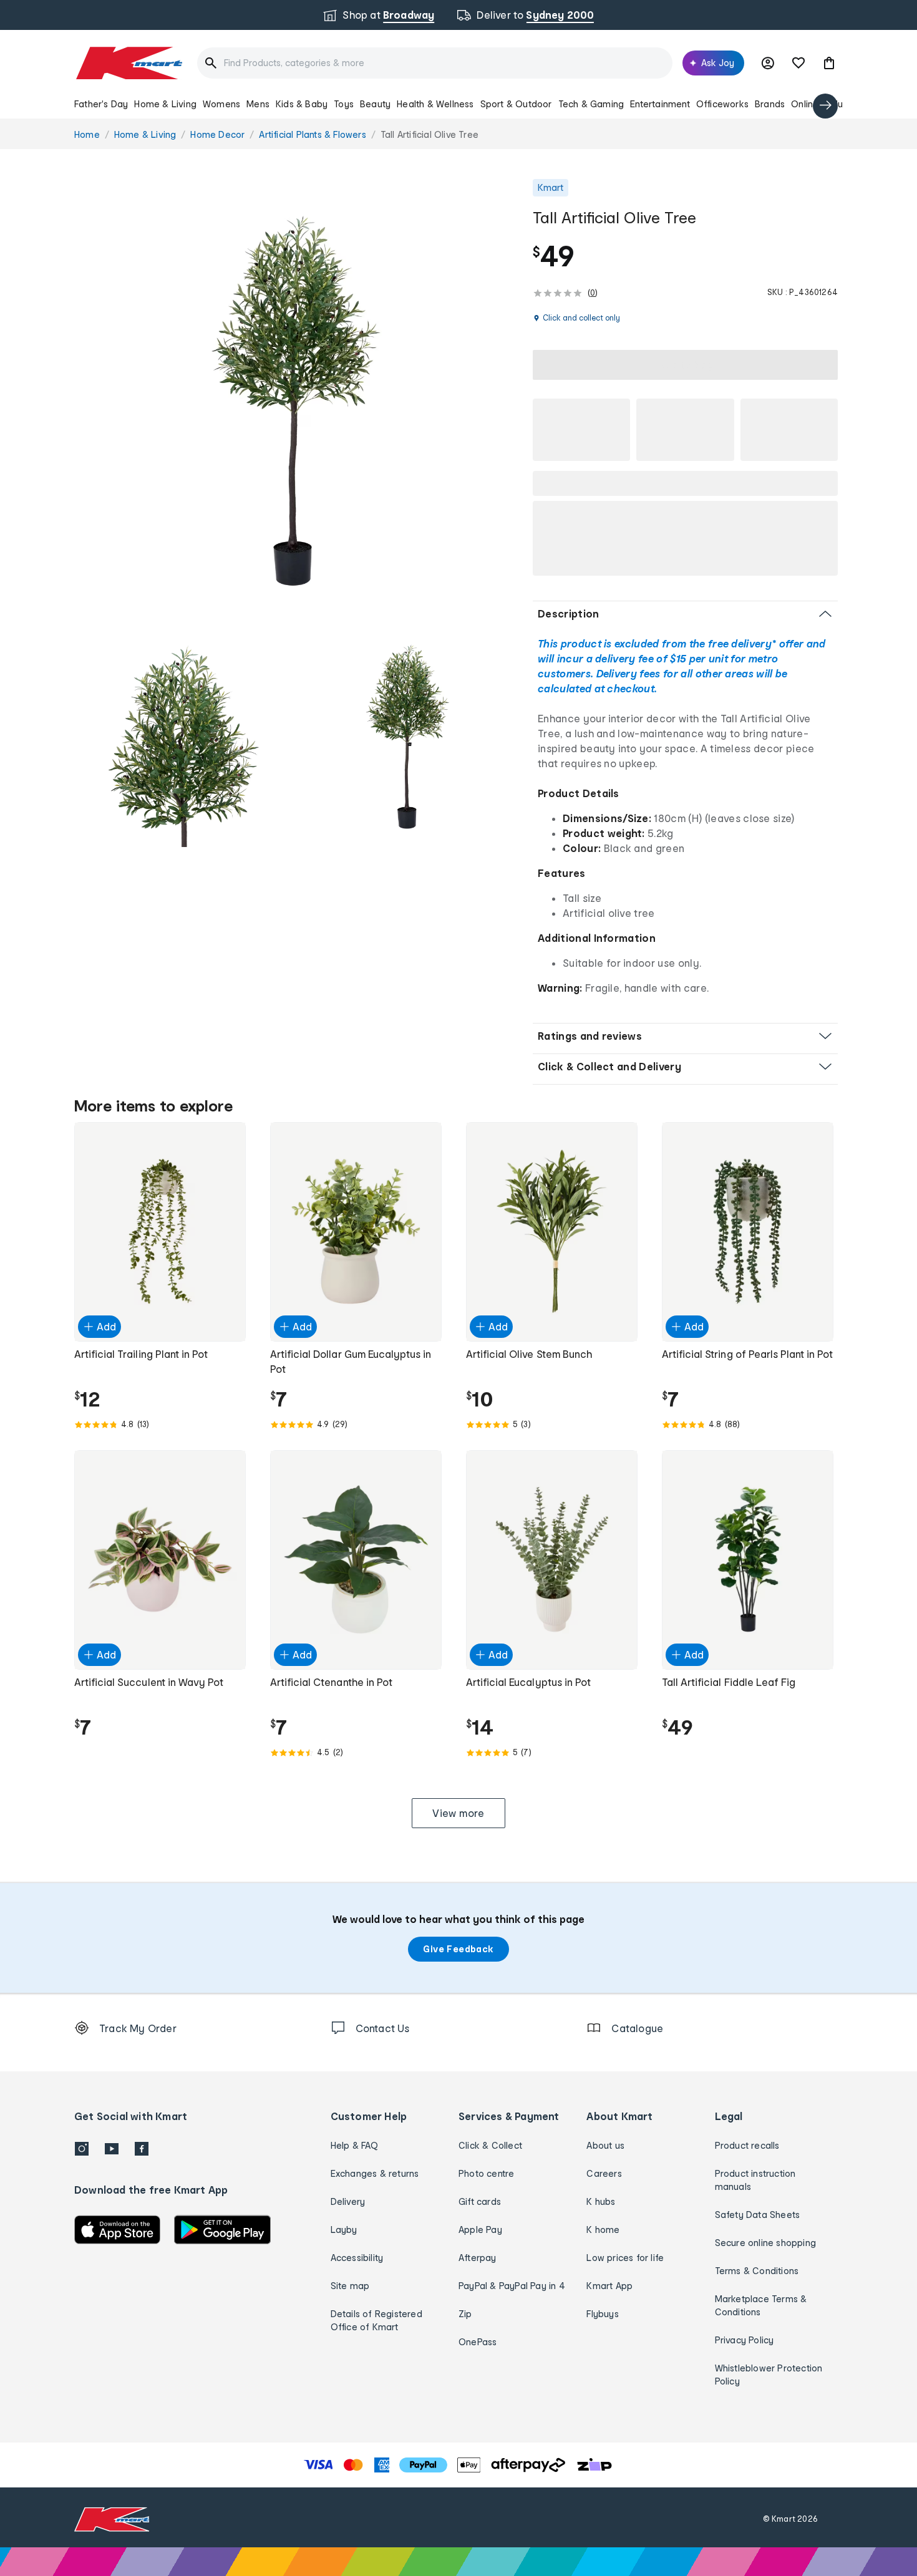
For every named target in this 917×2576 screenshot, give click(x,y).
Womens (221, 104)
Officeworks (722, 104)
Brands (770, 104)
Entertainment (660, 104)
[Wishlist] (798, 63)
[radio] (296, 401)
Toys (344, 104)
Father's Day (101, 104)
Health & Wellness (435, 104)
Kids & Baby (302, 104)
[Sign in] (768, 63)
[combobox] (435, 63)
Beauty (375, 104)
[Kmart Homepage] (128, 63)
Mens (258, 104)
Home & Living (165, 104)
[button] (829, 63)
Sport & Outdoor (516, 104)
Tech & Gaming (591, 104)
